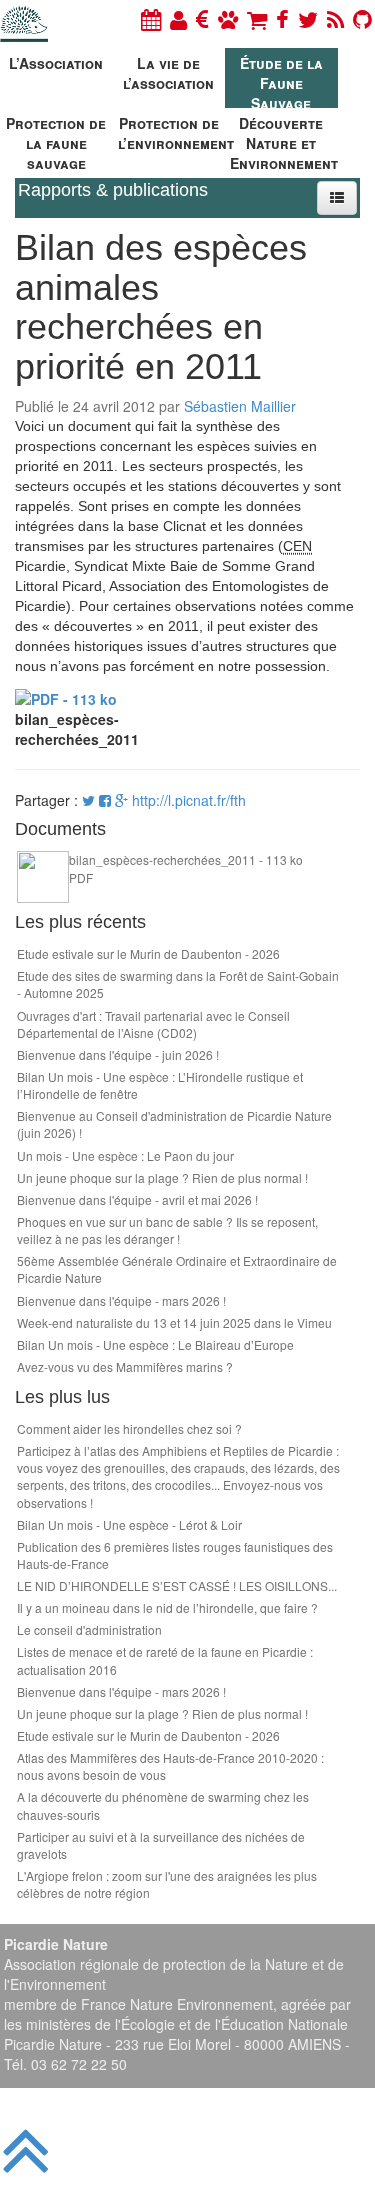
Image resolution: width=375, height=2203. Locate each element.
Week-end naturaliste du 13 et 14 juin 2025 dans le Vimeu (174, 1322)
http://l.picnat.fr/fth (189, 800)
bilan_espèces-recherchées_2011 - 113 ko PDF (186, 868)
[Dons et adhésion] (202, 18)
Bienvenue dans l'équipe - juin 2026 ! (118, 1054)
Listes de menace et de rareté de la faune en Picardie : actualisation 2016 (165, 1660)
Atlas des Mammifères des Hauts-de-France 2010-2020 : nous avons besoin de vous (170, 1766)
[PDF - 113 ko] (66, 696)
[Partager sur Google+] (121, 800)
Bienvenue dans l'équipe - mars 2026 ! (121, 1300)
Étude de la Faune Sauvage (281, 80)
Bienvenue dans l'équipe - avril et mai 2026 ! (137, 1199)
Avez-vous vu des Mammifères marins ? (125, 1366)
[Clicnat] (228, 18)
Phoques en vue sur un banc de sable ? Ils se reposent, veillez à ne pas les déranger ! (167, 1230)
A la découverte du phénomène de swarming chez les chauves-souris (163, 1805)
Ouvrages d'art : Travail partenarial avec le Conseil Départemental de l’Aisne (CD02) (153, 1024)
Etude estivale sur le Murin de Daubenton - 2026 (148, 953)
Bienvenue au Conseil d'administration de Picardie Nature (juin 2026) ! (174, 1124)
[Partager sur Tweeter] (90, 800)
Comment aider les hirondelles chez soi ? (129, 1428)
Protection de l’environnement (172, 133)
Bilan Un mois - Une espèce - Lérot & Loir (129, 1524)
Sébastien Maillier (240, 406)
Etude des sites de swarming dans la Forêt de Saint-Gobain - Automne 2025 (178, 984)
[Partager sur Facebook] (105, 800)
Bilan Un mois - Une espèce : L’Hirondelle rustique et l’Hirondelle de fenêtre (160, 1085)
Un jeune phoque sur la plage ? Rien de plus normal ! (162, 1177)
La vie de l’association (168, 73)
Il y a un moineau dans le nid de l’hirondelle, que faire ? (167, 1607)
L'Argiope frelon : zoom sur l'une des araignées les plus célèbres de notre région (167, 1884)
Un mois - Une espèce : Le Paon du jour (125, 1155)
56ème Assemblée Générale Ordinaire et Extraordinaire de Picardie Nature (177, 1269)
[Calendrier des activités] (151, 18)
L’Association (56, 63)
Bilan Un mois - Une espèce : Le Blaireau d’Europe (155, 1344)
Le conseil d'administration (89, 1629)
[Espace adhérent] (178, 18)
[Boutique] (257, 18)
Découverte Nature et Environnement (284, 140)
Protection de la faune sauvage (56, 140)
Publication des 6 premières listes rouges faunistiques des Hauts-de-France (175, 1555)
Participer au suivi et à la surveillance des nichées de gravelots (161, 1845)
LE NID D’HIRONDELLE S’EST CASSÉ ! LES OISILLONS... (177, 1585)
